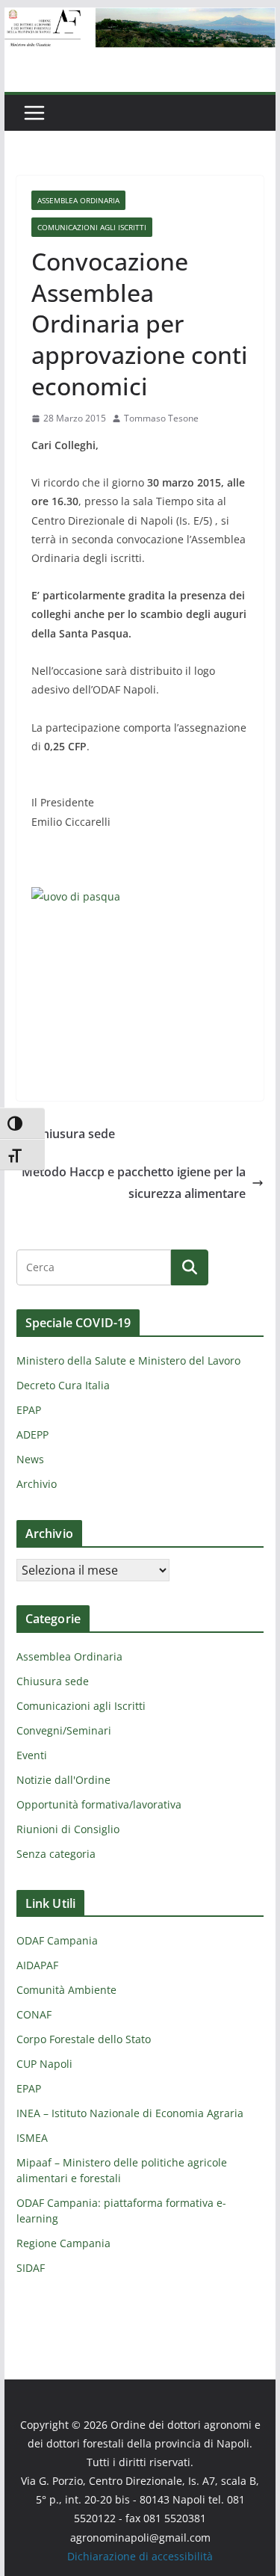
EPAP (29, 1410)
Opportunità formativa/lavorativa (99, 1804)
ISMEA (32, 2138)
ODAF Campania (57, 1940)
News (30, 1459)
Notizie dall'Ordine (63, 1780)
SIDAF (31, 2268)
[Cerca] (190, 1267)
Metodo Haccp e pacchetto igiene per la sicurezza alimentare (134, 1183)
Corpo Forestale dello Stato (84, 2039)
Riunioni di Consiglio (68, 1829)
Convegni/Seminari (64, 1730)
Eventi (32, 1755)
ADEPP (32, 1434)
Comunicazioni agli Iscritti (92, 227)
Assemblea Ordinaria (78, 200)
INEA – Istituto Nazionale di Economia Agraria (130, 2113)
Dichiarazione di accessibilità (140, 2556)
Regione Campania (63, 2243)
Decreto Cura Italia (63, 1385)
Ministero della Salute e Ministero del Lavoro (128, 1360)
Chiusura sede (75, 1134)
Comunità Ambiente (66, 1990)
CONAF (34, 2014)
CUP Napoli (44, 2064)
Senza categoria (56, 1854)
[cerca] (94, 1267)
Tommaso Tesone (161, 418)
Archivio (37, 1484)
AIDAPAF (37, 1965)
